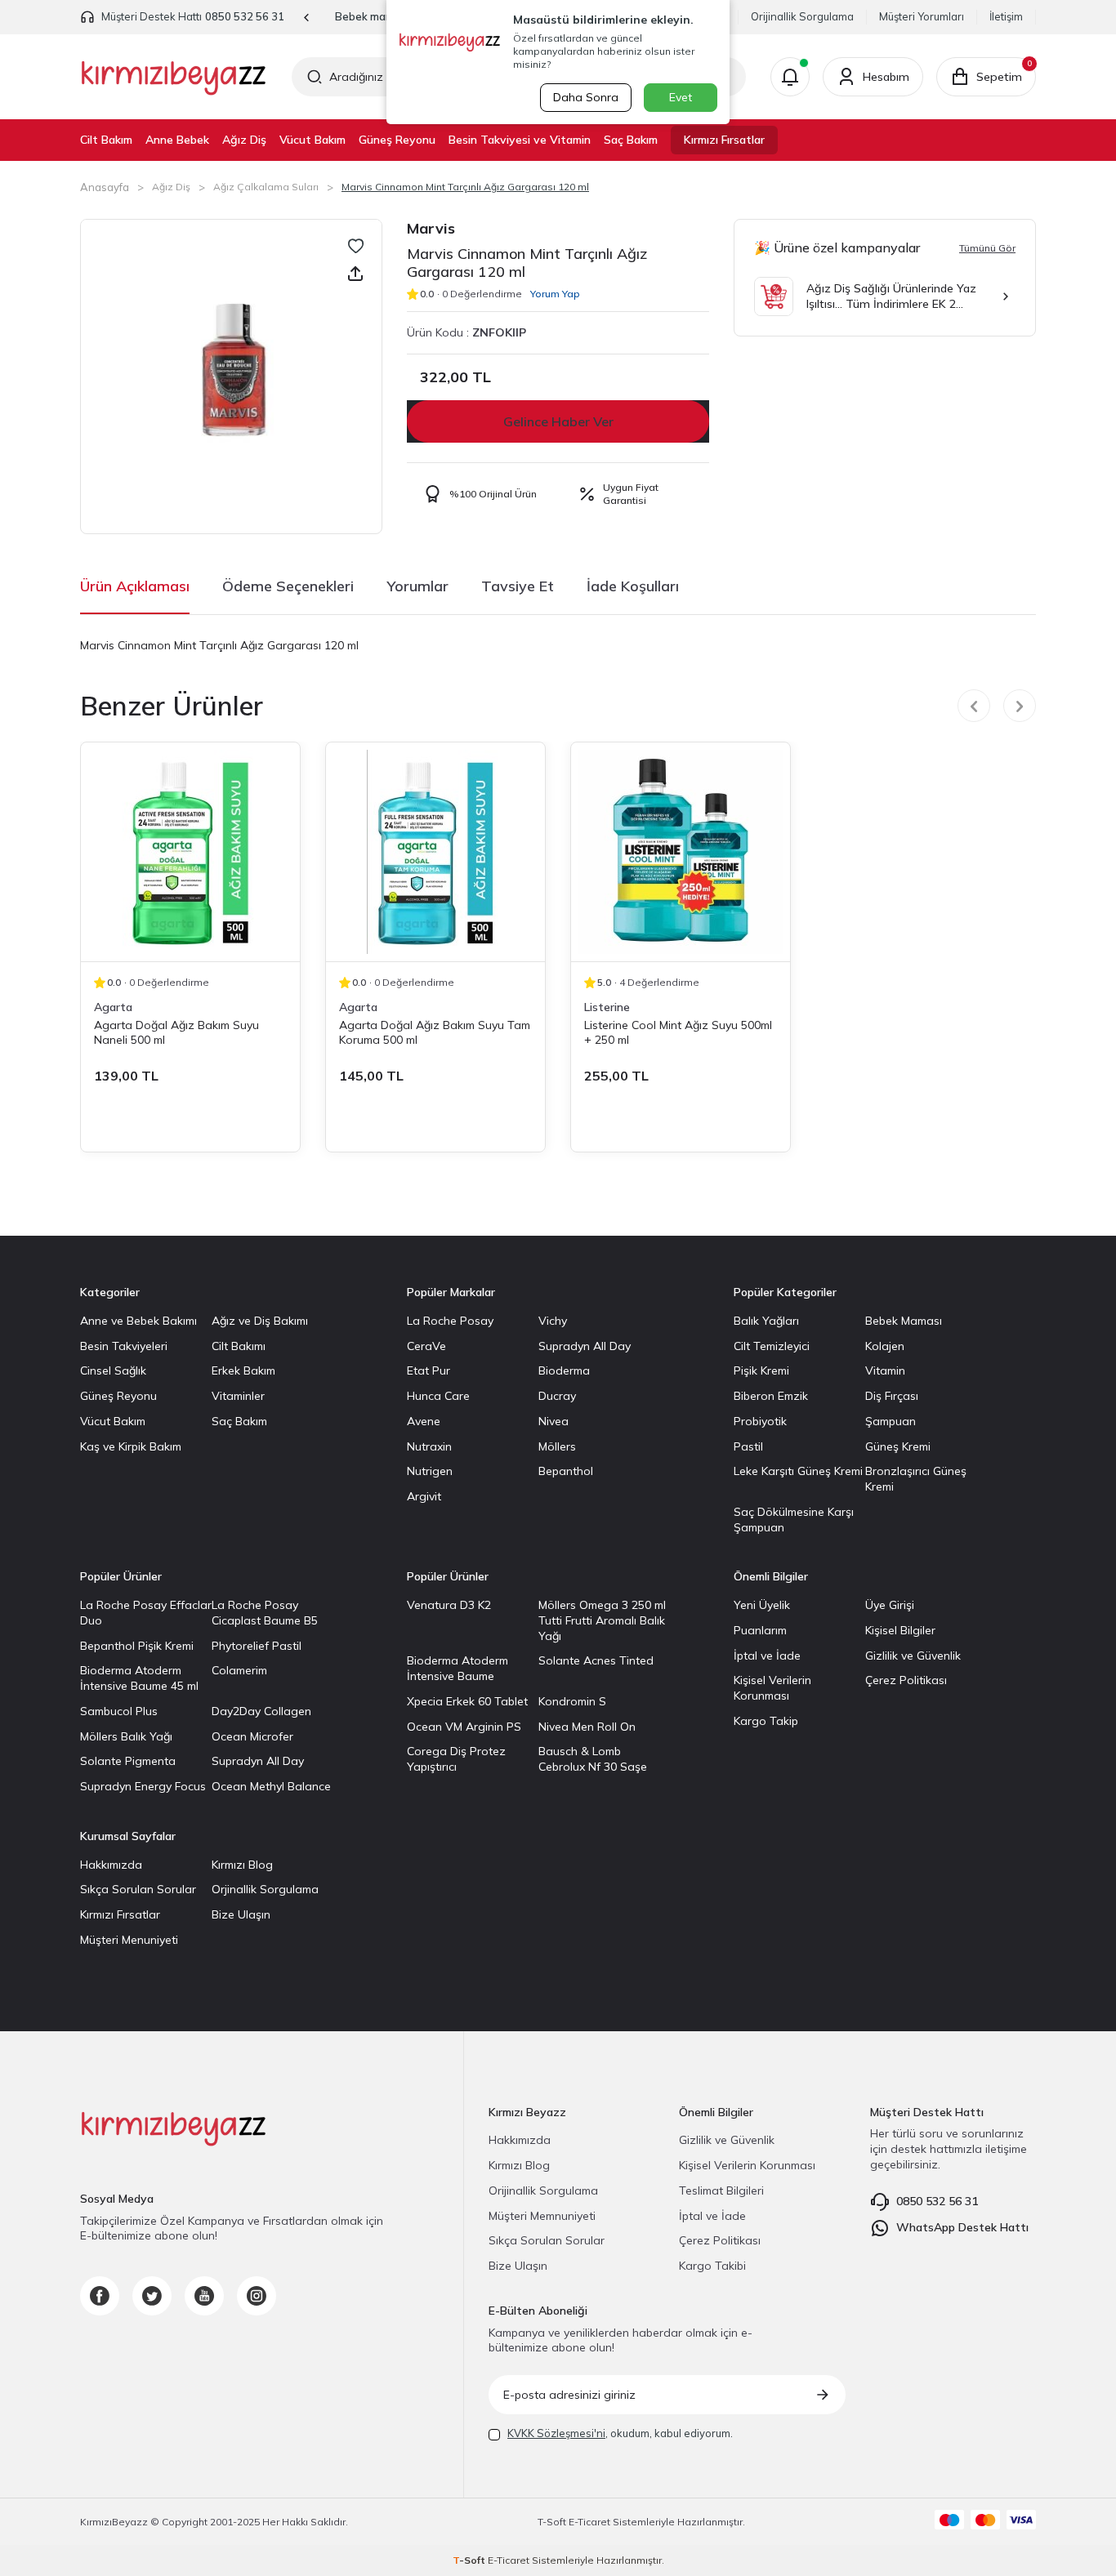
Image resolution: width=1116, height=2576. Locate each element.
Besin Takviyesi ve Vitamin (520, 140)
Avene (424, 1421)
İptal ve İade (767, 1656)
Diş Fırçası (892, 1396)
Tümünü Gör (987, 248)
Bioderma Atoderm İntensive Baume (458, 1668)
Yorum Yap (555, 294)
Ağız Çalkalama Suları (266, 187)
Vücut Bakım (312, 140)
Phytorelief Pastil (257, 1646)
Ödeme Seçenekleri (288, 586)
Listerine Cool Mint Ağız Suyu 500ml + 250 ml (678, 1032)
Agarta (113, 1007)
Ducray (557, 1396)
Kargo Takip (766, 1721)
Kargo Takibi (712, 2266)
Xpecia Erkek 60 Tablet (467, 1701)
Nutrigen (430, 1471)
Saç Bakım (631, 140)
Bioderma (564, 1370)
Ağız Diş (244, 140)
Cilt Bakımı (239, 1346)
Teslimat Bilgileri (721, 2190)
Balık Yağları (766, 1321)
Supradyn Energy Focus (143, 1786)
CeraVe (426, 1346)
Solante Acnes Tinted (596, 1660)
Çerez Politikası (906, 1680)
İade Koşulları (633, 586)
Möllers (557, 1446)
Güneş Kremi (898, 1446)
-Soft (553, 2522)
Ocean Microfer (252, 1736)
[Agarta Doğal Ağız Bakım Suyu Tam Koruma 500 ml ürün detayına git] (435, 852)
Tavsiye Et (518, 586)
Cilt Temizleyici (772, 1346)
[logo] (174, 77)
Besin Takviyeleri (124, 1346)
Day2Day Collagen (261, 1711)
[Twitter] (152, 2296)
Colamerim (239, 1670)
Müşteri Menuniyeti (129, 1940)
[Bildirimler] (790, 77)
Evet (681, 97)
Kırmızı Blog (242, 1865)
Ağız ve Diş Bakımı (260, 1321)
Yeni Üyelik (762, 1605)
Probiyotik (760, 1421)
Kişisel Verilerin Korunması (772, 1688)
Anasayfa (105, 187)
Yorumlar (417, 586)
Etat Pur (429, 1370)
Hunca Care (438, 1396)
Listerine (607, 1007)
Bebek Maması (904, 1321)
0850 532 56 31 (245, 16)
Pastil (748, 1446)
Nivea (554, 1421)
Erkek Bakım (243, 1370)
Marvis (431, 228)
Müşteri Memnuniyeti (542, 2216)
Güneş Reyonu (397, 140)
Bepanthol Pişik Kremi (137, 1646)
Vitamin (885, 1370)
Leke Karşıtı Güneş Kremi (798, 1471)
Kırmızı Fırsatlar (724, 140)
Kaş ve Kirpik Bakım (131, 1446)
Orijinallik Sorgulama (802, 16)
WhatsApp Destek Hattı (962, 2227)
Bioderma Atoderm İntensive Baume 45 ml (139, 1678)
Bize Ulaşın (241, 1914)
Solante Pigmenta (128, 1761)
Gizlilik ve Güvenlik (913, 1656)
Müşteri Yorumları (922, 16)
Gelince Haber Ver (558, 421)
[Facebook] (100, 2296)
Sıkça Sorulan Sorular (138, 1889)
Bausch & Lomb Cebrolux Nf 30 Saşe (593, 1759)
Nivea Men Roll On (587, 1727)
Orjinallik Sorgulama (265, 1889)
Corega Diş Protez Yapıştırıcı (456, 1759)
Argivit (424, 1496)
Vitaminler (238, 1396)
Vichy (553, 1321)
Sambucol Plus (119, 1711)
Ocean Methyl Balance (271, 1786)
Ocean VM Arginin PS (464, 1727)
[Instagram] (257, 2296)
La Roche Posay (450, 1321)
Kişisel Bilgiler (900, 1630)
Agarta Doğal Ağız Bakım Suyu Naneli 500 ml (176, 1032)
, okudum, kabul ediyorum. (620, 2433)
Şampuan (891, 1421)
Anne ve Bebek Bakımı (138, 1321)
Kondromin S (572, 1701)
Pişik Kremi (761, 1370)
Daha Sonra (586, 97)
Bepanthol (566, 1471)
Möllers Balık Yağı (126, 1736)
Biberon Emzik (771, 1396)
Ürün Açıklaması (135, 586)
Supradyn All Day (585, 1346)
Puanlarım (760, 1630)
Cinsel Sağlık (113, 1370)
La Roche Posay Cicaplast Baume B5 (265, 1613)
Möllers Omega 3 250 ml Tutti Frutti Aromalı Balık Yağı (602, 1620)
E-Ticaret (589, 2522)
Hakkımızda (111, 1865)
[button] (307, 18)
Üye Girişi (890, 1605)
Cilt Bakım (106, 140)
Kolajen (885, 1346)
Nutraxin (429, 1446)
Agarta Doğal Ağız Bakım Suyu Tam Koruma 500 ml (435, 1032)
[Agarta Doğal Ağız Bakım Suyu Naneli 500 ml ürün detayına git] (190, 852)
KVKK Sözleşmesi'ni (556, 2433)
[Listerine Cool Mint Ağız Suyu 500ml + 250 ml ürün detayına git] (681, 852)
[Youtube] (204, 2296)
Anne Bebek (177, 140)
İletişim (1006, 16)
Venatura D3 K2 (449, 1605)
